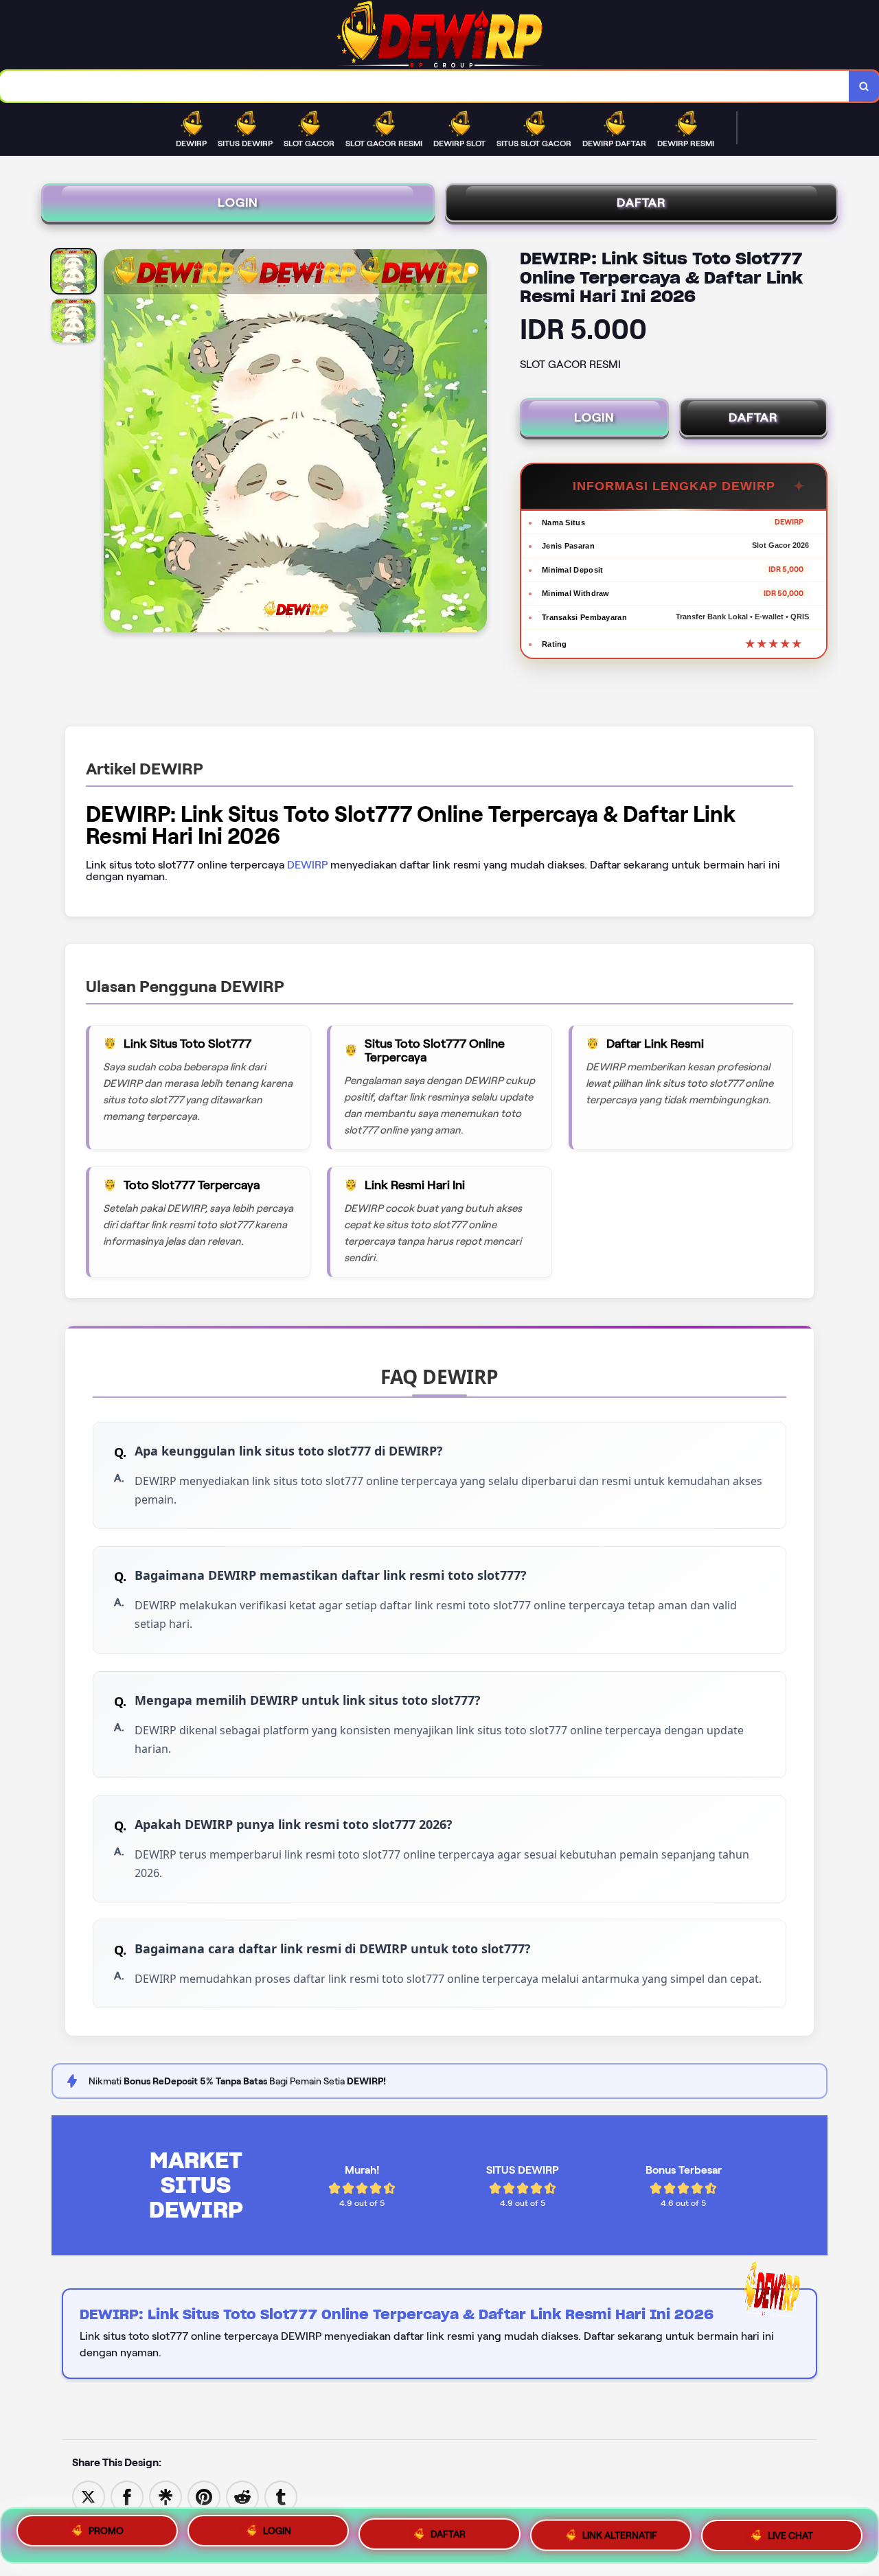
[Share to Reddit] (242, 2496)
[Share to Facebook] (127, 2496)
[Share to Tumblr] (281, 2496)
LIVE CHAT (790, 2530)
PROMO (106, 2535)
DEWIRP (307, 865)
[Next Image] (476, 443)
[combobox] (425, 86)
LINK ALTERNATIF (620, 2531)
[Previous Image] (115, 443)
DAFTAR (641, 203)
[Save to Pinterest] (204, 2496)
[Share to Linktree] (165, 2496)
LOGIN (238, 203)
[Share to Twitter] (89, 2496)
